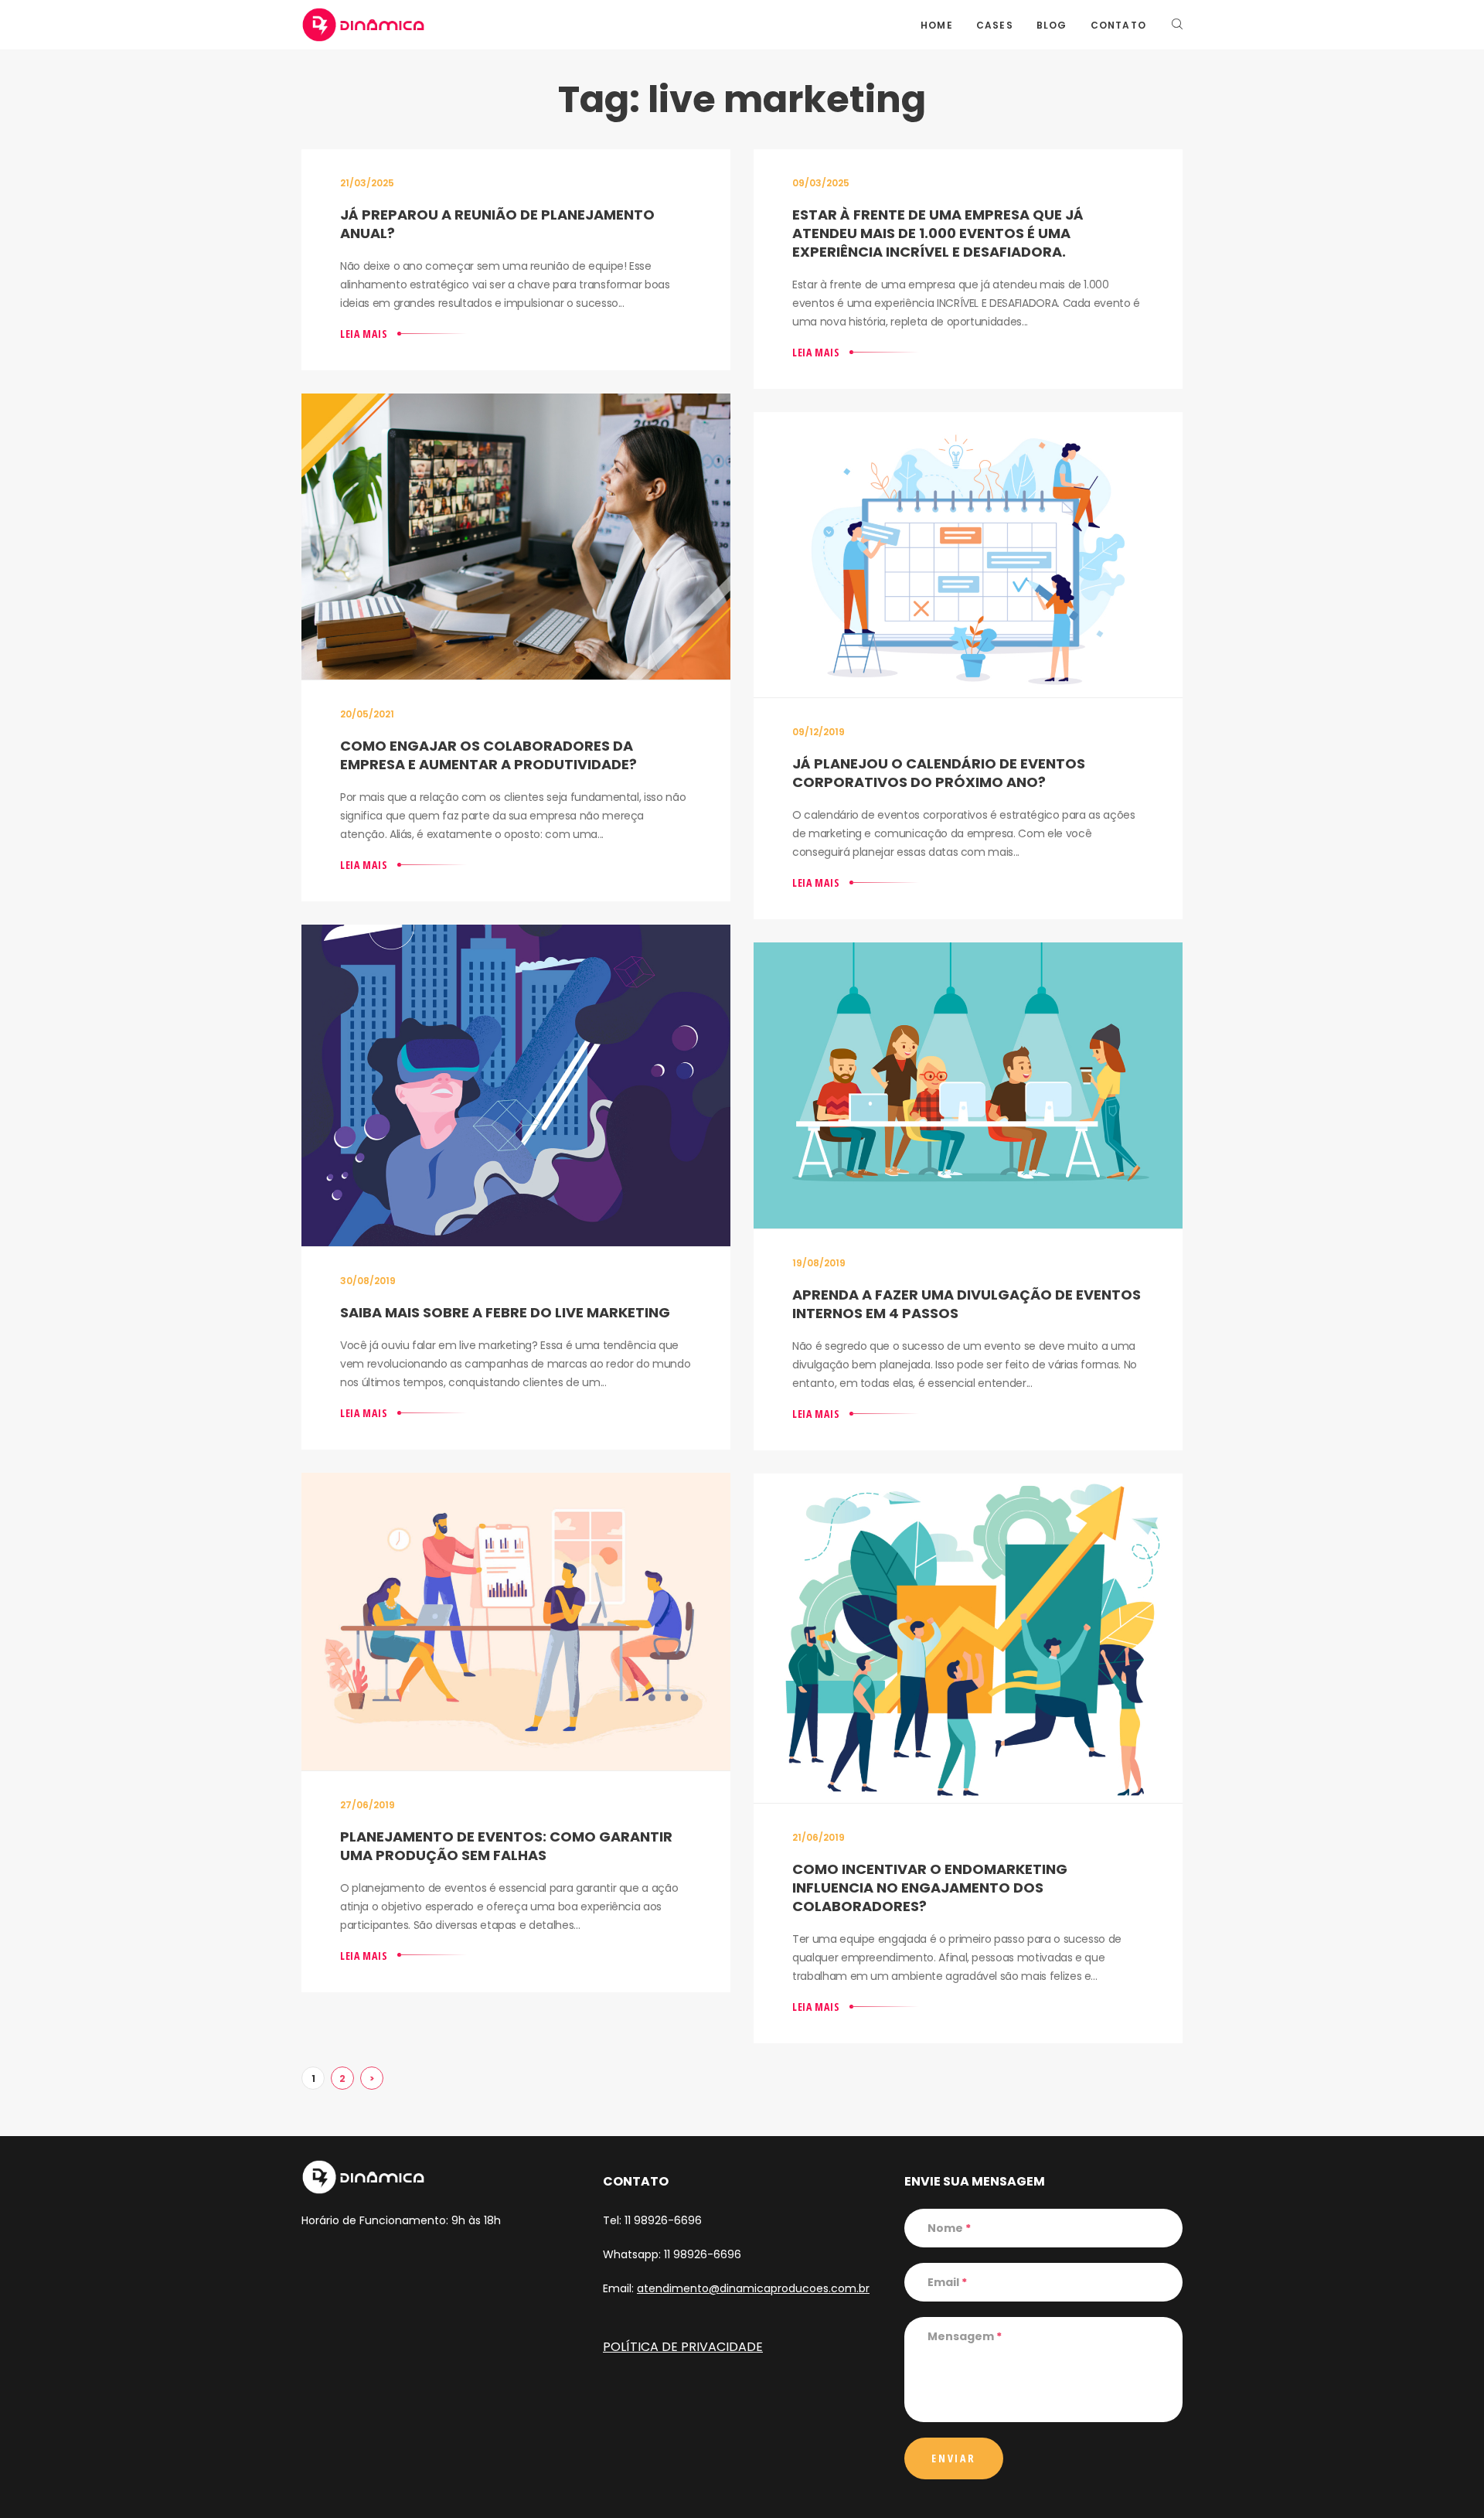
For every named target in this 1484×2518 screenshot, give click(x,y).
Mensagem (965, 2336)
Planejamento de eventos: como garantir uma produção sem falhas (506, 1846)
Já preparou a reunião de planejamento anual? (497, 224)
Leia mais (364, 334)
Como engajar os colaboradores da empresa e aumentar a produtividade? (488, 755)
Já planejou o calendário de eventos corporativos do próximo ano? (939, 773)
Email (947, 2282)
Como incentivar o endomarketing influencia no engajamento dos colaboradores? (930, 1888)
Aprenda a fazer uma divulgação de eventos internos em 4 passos (967, 1304)
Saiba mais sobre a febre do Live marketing (505, 1312)
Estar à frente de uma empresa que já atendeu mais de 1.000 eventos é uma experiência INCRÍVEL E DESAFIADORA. (938, 233)
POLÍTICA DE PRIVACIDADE (683, 2347)
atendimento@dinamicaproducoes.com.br (753, 2288)
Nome (949, 2228)
